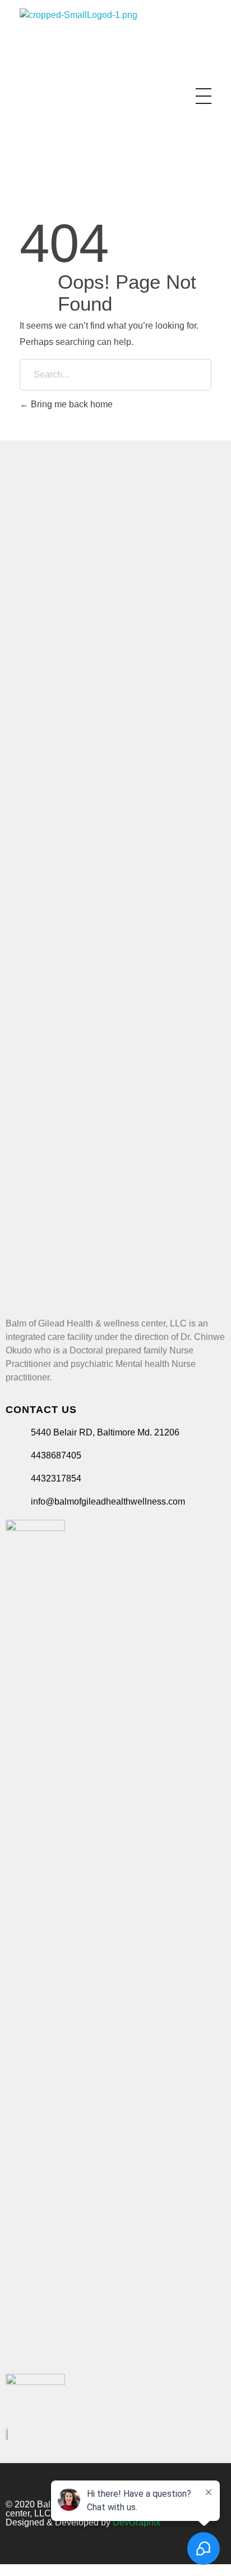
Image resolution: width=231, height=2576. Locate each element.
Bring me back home (71, 404)
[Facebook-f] (202, 2478)
